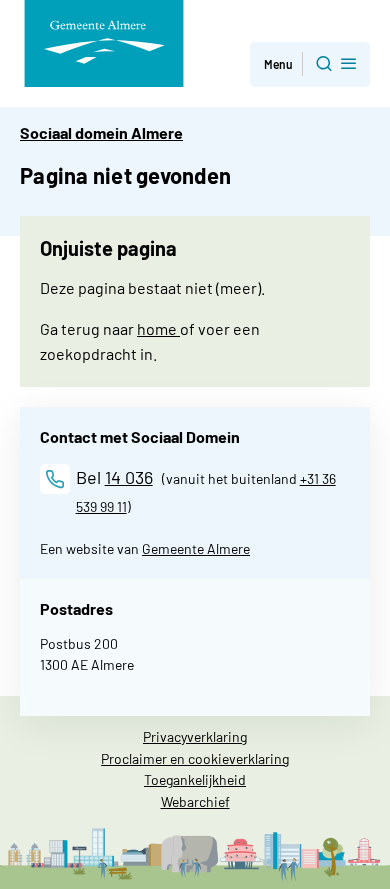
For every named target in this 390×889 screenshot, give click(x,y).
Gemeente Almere (196, 548)
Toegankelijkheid (195, 779)
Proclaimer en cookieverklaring (195, 758)
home (158, 328)
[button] (310, 64)
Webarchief (195, 801)
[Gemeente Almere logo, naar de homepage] (104, 43)
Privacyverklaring (195, 736)
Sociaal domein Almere (101, 132)
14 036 (129, 477)
